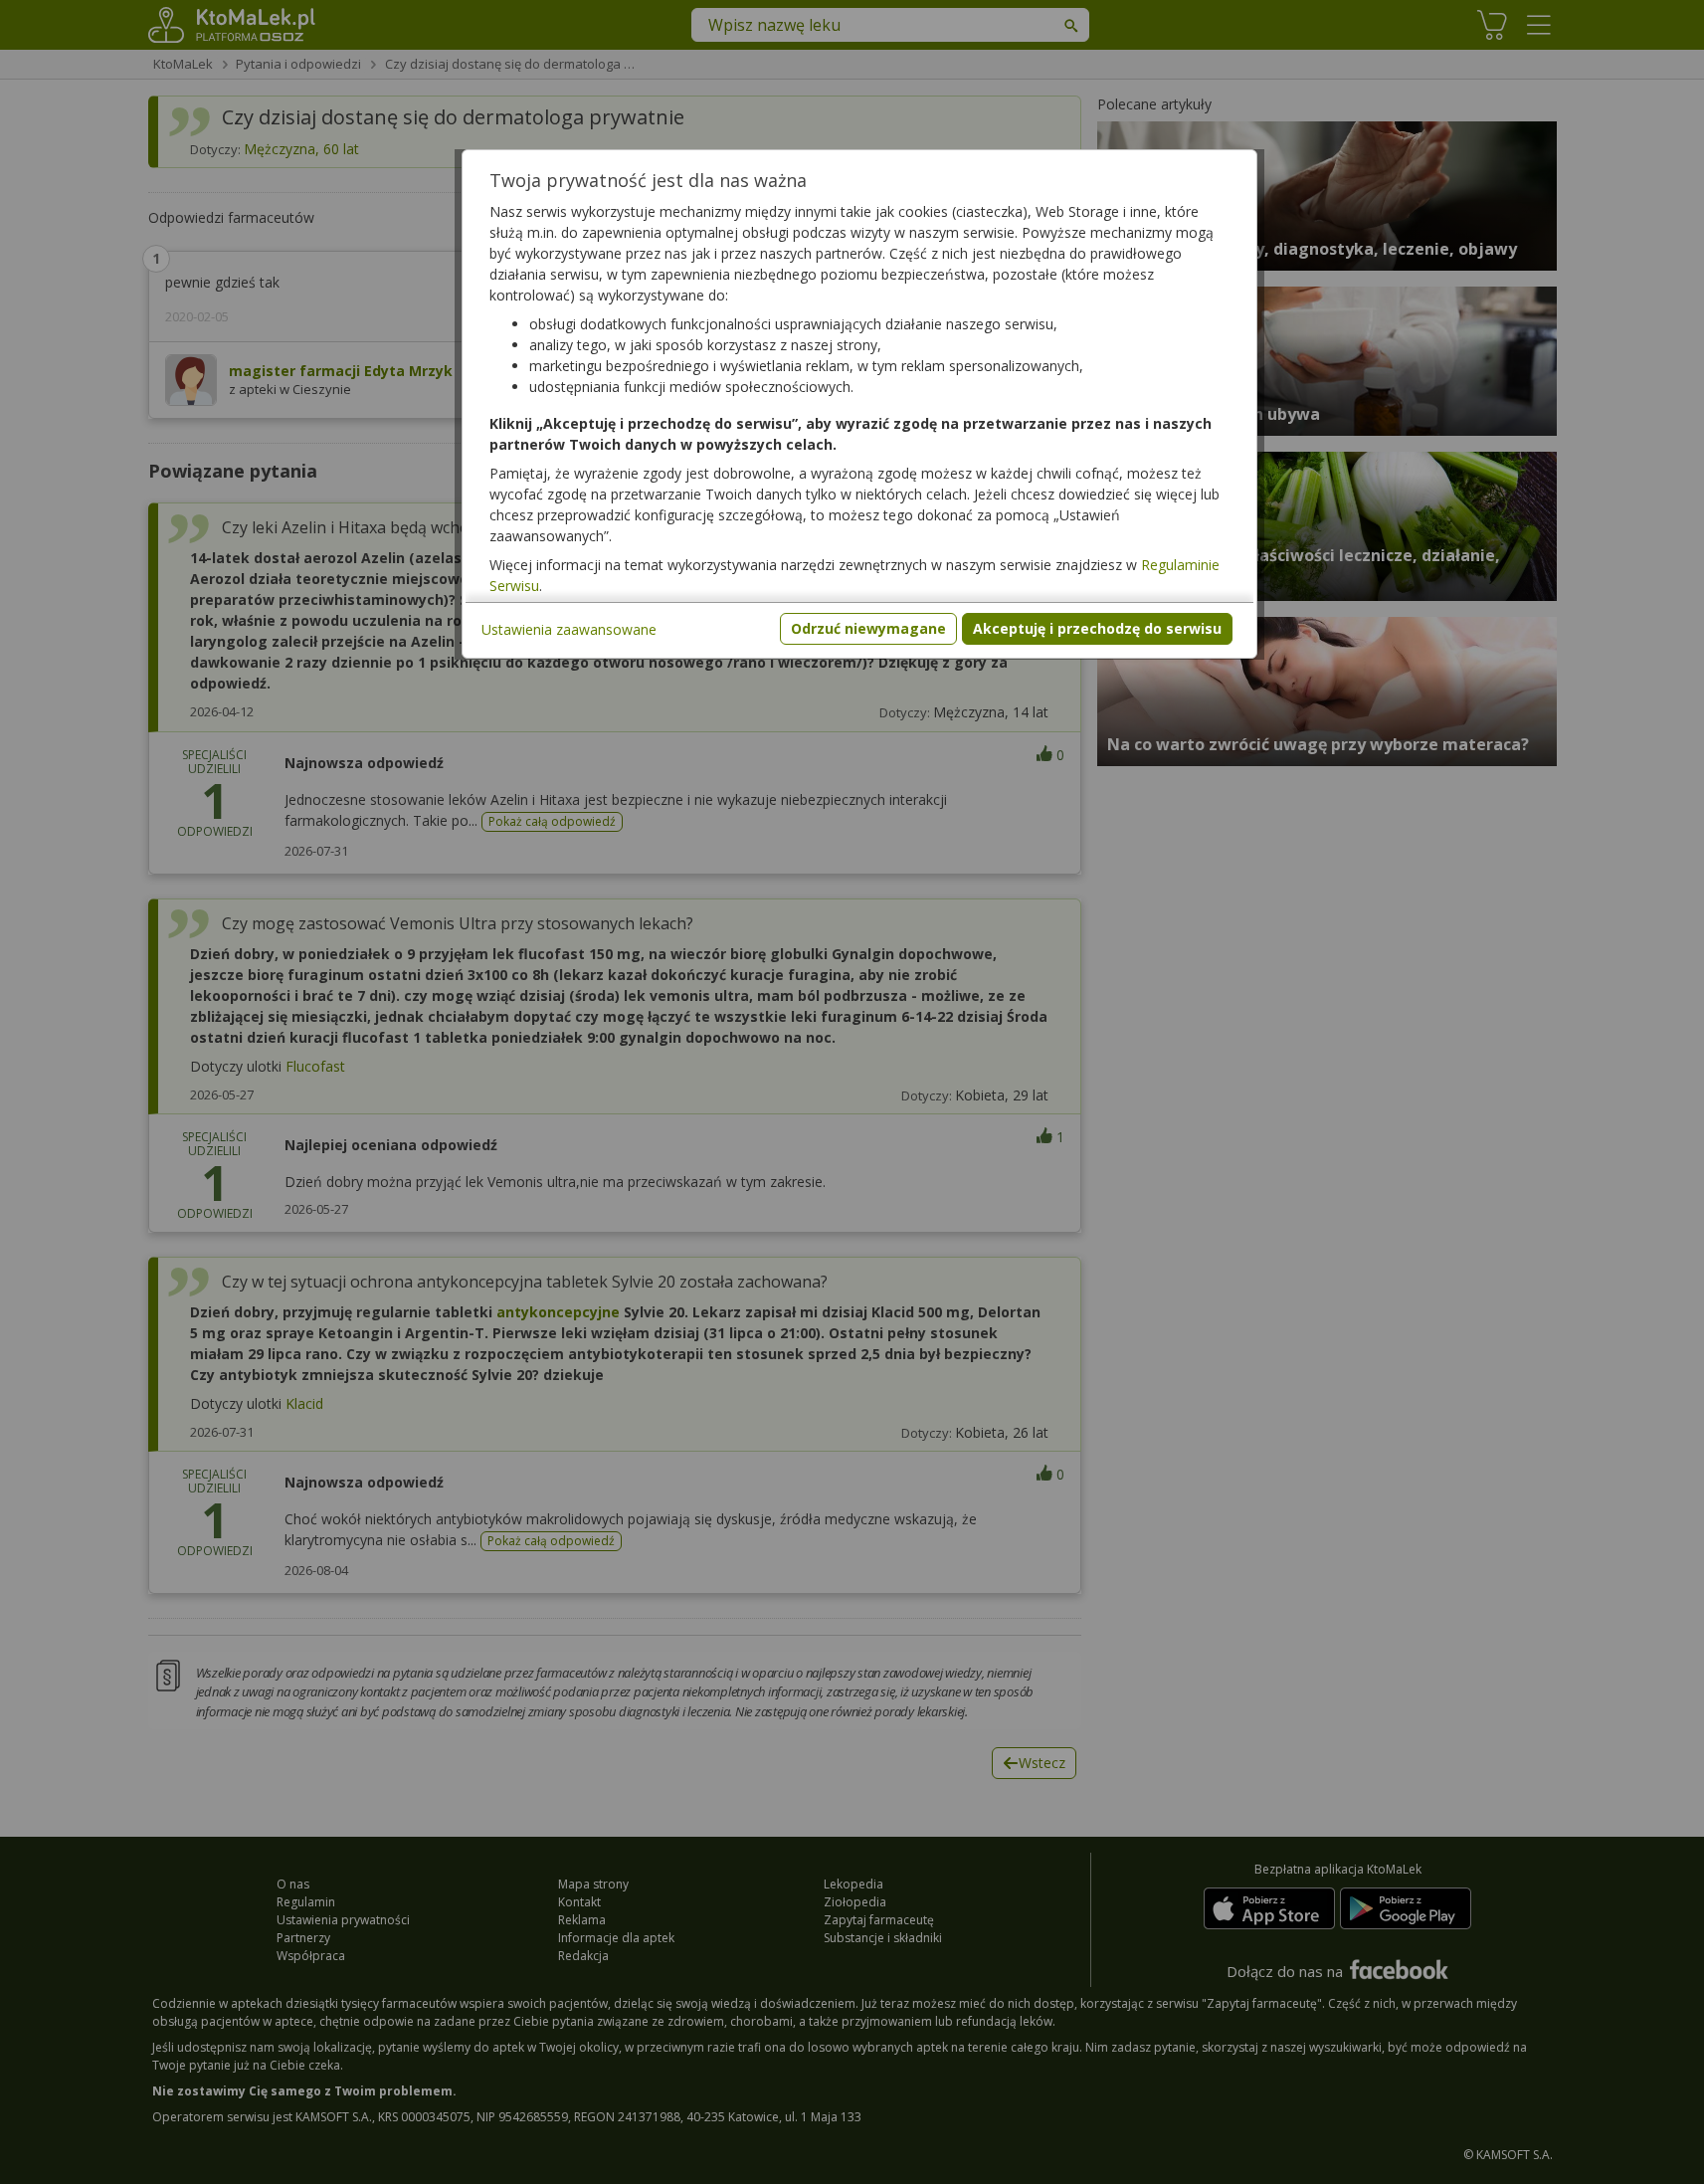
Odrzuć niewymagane (868, 628)
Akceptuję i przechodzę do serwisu (1097, 628)
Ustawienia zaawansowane (569, 629)
